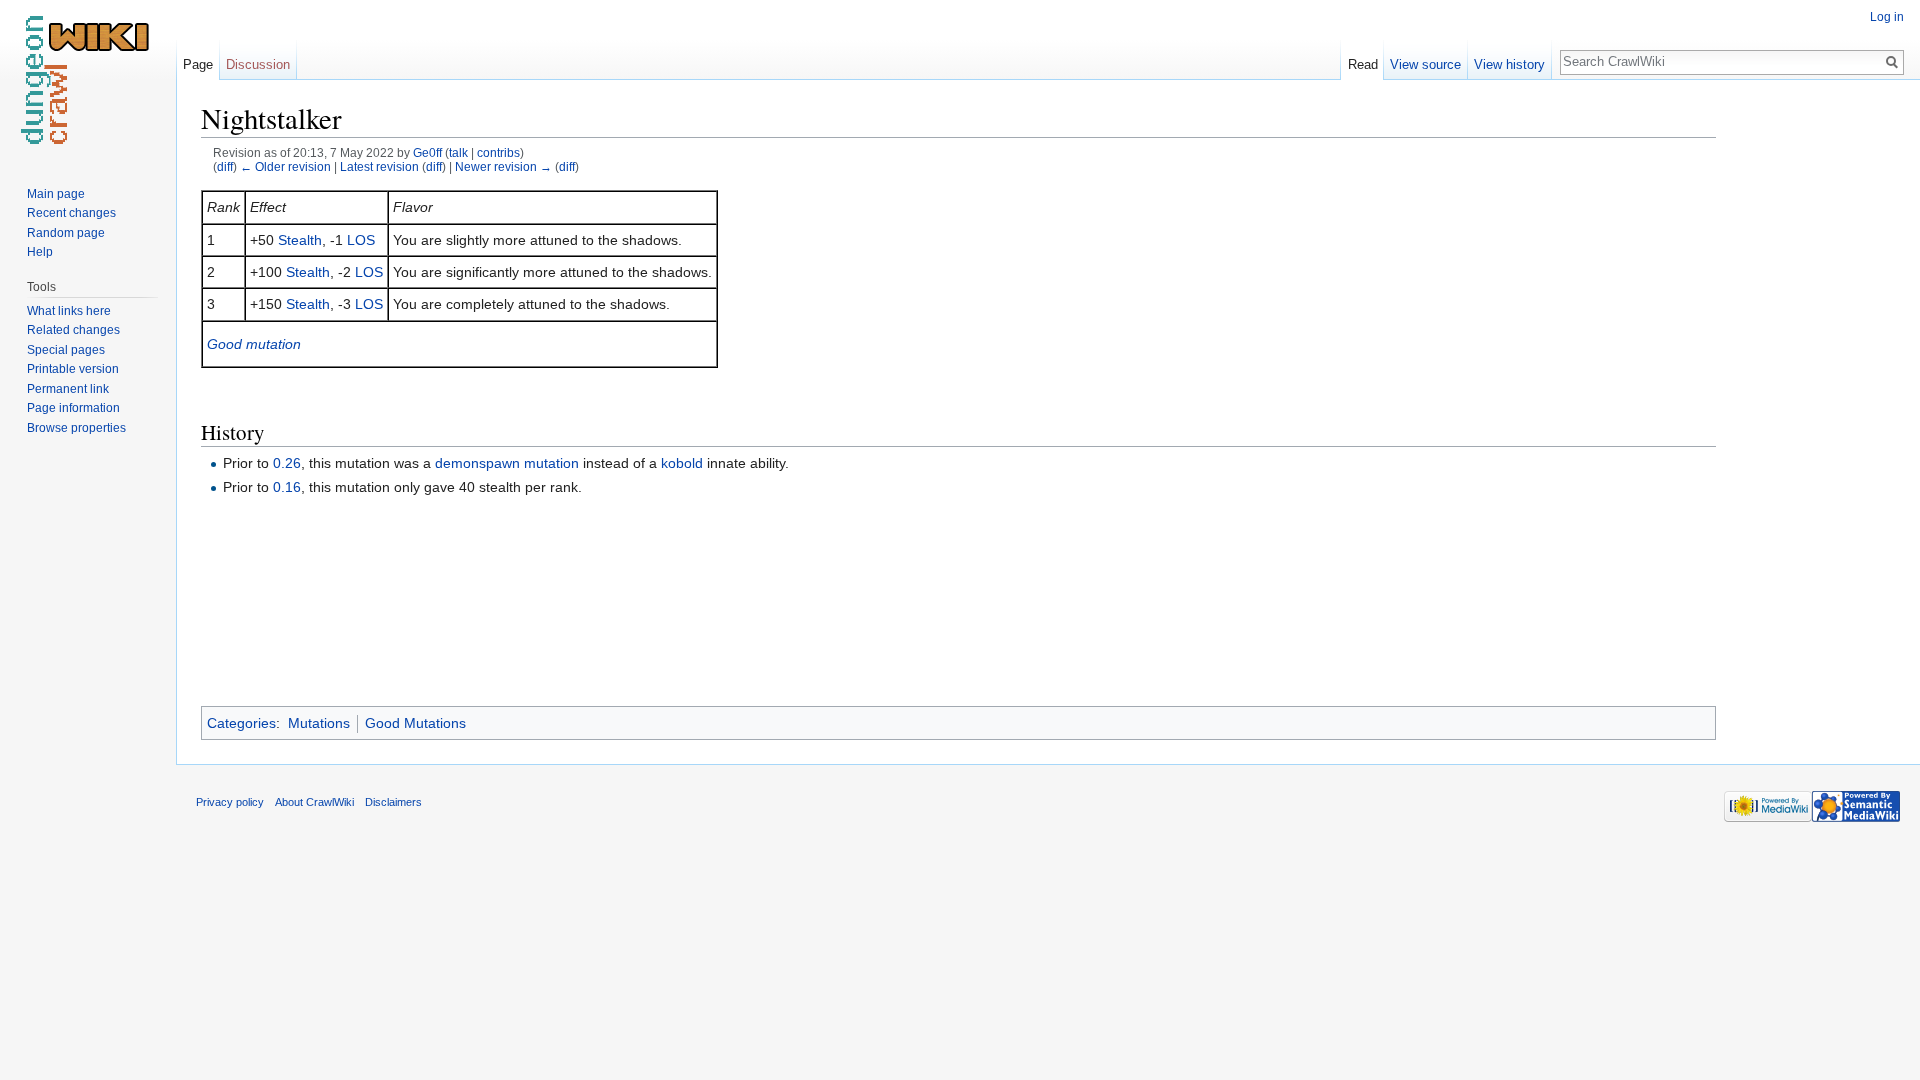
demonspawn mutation (507, 463)
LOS (361, 240)
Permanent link (68, 389)
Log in (1887, 17)
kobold (682, 463)
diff (225, 166)
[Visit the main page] (88, 80)
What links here (69, 311)
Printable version (73, 369)
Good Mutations (415, 723)
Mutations (319, 723)
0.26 (287, 463)
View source (1425, 64)
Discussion (258, 64)
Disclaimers (393, 802)
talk (458, 152)
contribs (498, 152)
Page (198, 64)
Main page (56, 194)
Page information (73, 408)
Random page (66, 233)
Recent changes (71, 213)
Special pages (66, 350)
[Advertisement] (1816, 400)
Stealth (300, 240)
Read (1363, 64)
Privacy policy (230, 802)
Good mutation (254, 344)
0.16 (287, 487)
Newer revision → (503, 166)
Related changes (73, 330)
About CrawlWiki (314, 802)
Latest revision (379, 166)
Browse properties (76, 428)
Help (40, 252)
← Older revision (285, 166)
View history (1509, 64)
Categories (241, 723)
